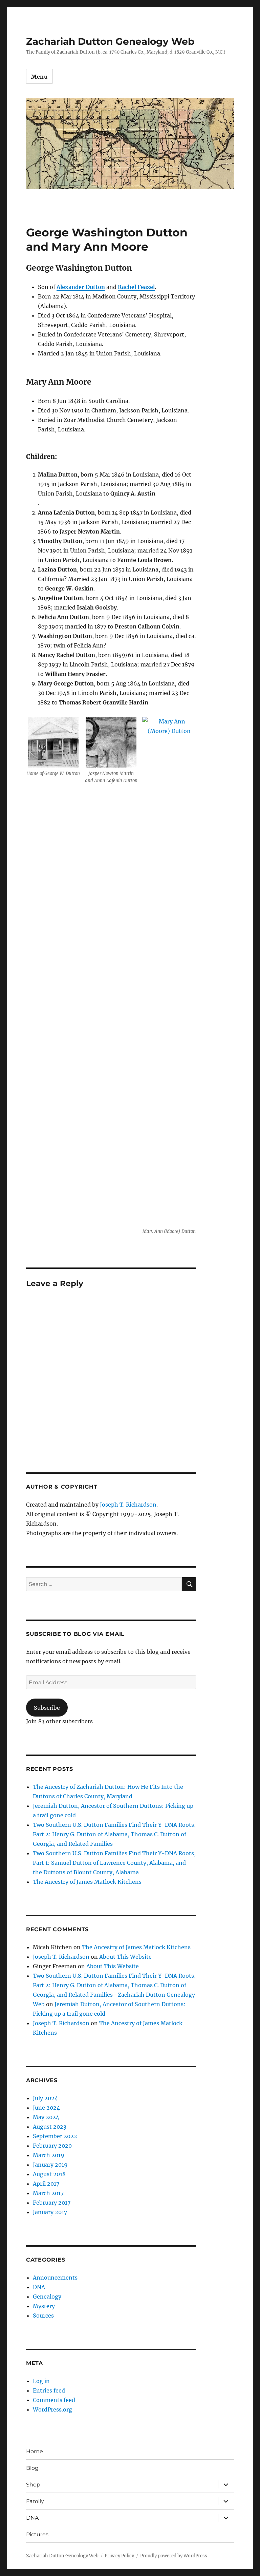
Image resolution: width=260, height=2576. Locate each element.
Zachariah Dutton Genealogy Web (110, 41)
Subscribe (47, 1708)
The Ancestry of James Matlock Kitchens (87, 1882)
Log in (41, 2381)
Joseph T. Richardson (128, 1505)
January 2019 (50, 2165)
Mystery (44, 2306)
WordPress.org (52, 2409)
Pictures (37, 2534)
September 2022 (55, 2136)
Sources (43, 2316)
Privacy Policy (119, 2556)
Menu (39, 77)
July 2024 (45, 2098)
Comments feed (54, 2400)
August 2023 (50, 2127)
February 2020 (52, 2146)
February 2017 (52, 2203)
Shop (33, 2485)
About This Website (125, 1957)
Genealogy (47, 2297)
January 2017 (50, 2212)
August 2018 (49, 2174)
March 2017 (48, 2193)
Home (35, 2451)
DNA (39, 2287)
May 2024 (46, 2117)
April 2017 (46, 2184)
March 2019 (49, 2155)
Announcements (55, 2278)
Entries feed (49, 2390)
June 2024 (46, 2108)
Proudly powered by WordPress (174, 2556)
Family (35, 2501)
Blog (32, 2468)
